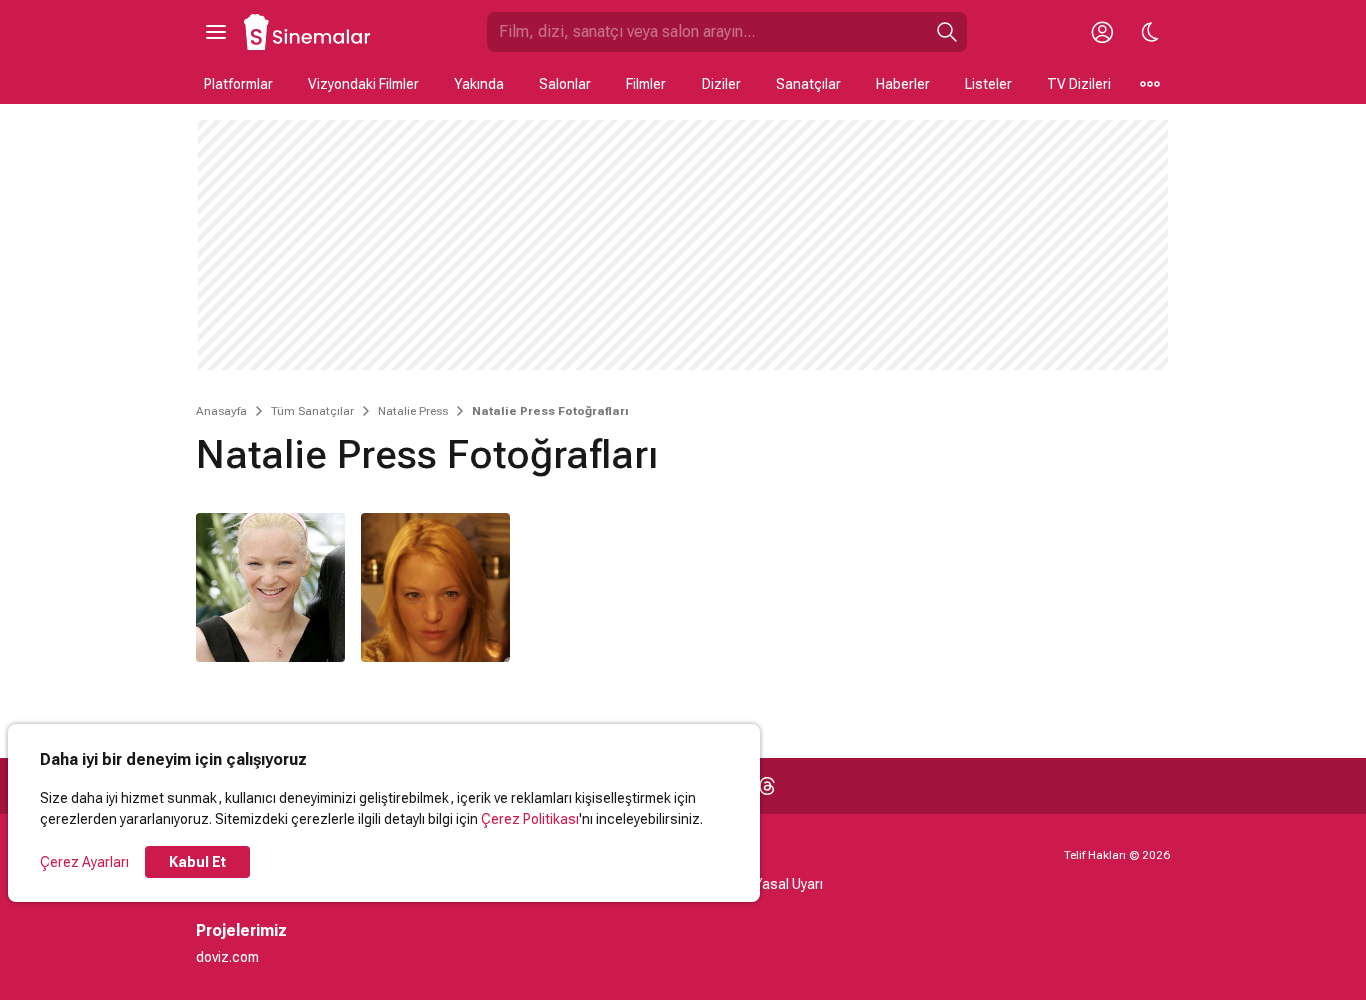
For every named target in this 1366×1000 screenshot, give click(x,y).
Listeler (988, 84)
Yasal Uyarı (788, 884)
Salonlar (565, 84)
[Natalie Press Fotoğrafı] (270, 587)
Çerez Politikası (530, 819)
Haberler (903, 84)
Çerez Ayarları (84, 862)
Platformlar (238, 84)
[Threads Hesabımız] (767, 786)
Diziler (721, 84)
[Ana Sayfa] (308, 32)
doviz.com (227, 957)
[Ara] (947, 32)
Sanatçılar (808, 84)
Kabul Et (197, 862)
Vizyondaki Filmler (363, 84)
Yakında (479, 84)
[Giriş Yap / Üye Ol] (1102, 32)
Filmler (646, 84)
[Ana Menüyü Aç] (216, 32)
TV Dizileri (1079, 84)
